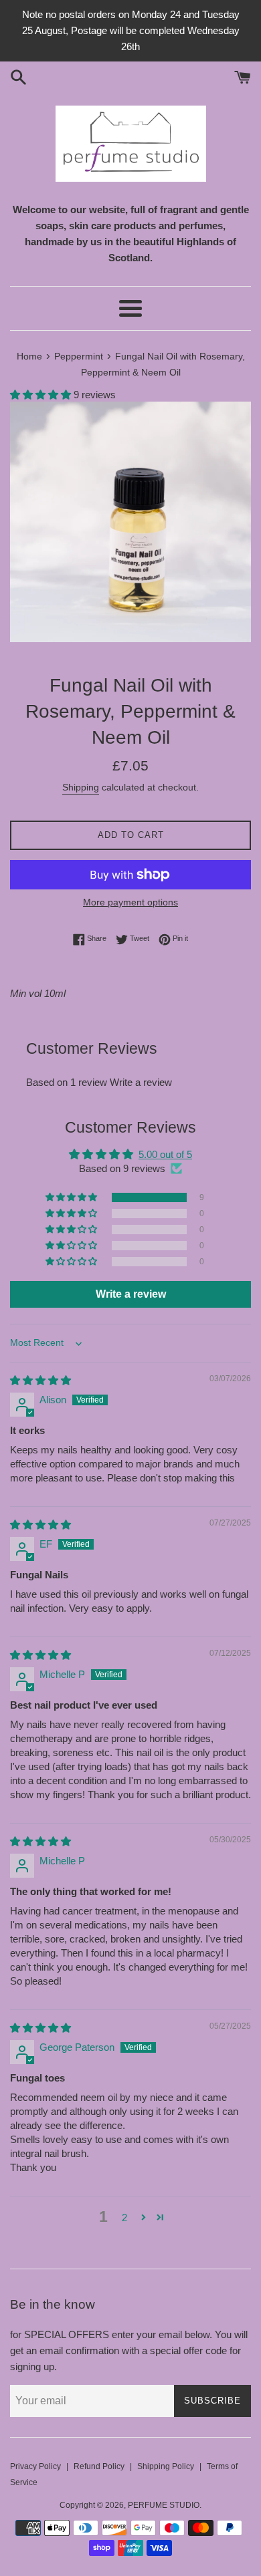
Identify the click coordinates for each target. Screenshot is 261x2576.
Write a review (141, 1082)
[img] (40, 1380)
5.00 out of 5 (165, 1154)
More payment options (130, 902)
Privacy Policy (35, 2466)
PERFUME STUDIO (164, 2505)
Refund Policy (99, 2466)
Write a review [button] (131, 1294)
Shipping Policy (166, 2466)
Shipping (81, 787)
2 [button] (124, 2217)
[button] (42, 395)
